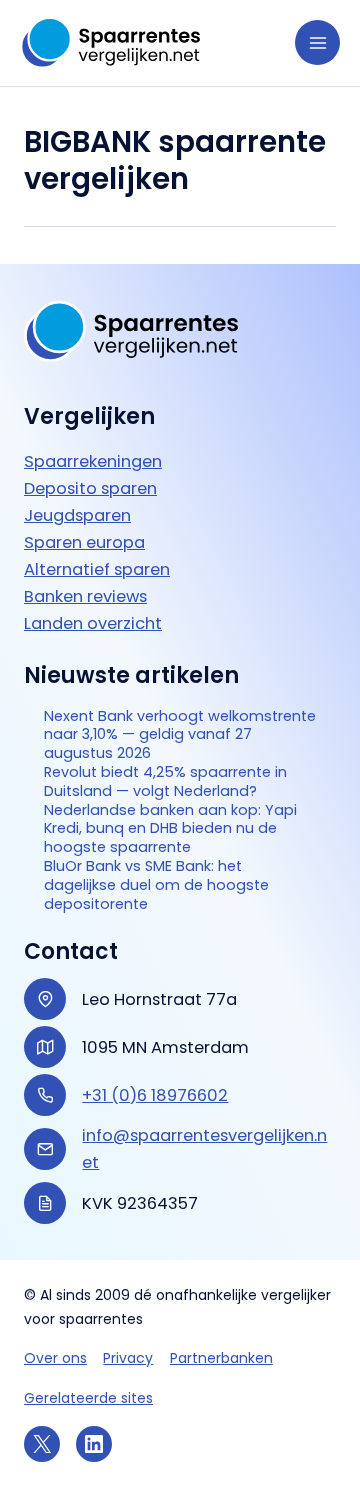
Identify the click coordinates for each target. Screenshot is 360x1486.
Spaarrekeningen (93, 461)
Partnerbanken (221, 1358)
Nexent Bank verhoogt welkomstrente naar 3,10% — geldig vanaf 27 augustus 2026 (180, 735)
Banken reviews (85, 596)
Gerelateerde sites (88, 1398)
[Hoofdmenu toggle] (317, 42)
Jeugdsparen (77, 515)
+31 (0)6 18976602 (155, 1095)
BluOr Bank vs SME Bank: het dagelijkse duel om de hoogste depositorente (156, 885)
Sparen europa (84, 542)
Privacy (128, 1358)
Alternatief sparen (97, 569)
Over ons (55, 1358)
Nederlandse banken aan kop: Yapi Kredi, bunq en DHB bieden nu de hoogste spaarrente (170, 829)
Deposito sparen (90, 488)
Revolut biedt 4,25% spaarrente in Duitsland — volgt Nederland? (165, 782)
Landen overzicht (93, 623)
